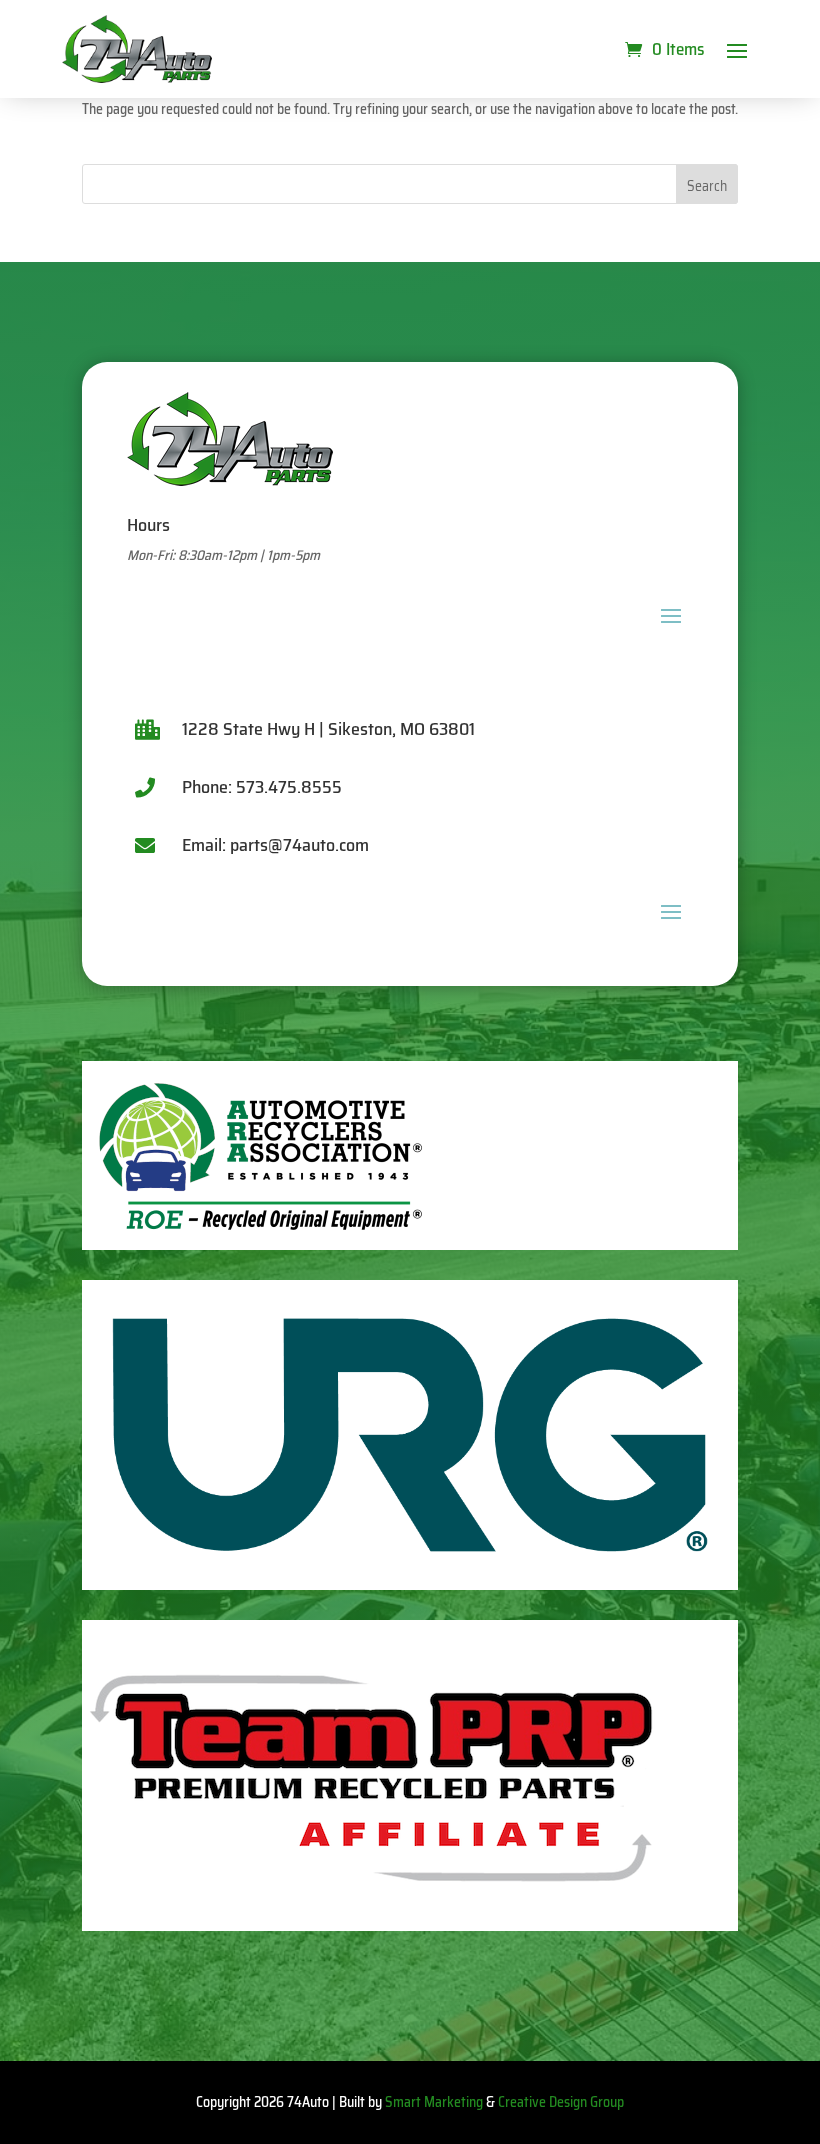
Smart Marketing (434, 2102)
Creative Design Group (561, 2102)
